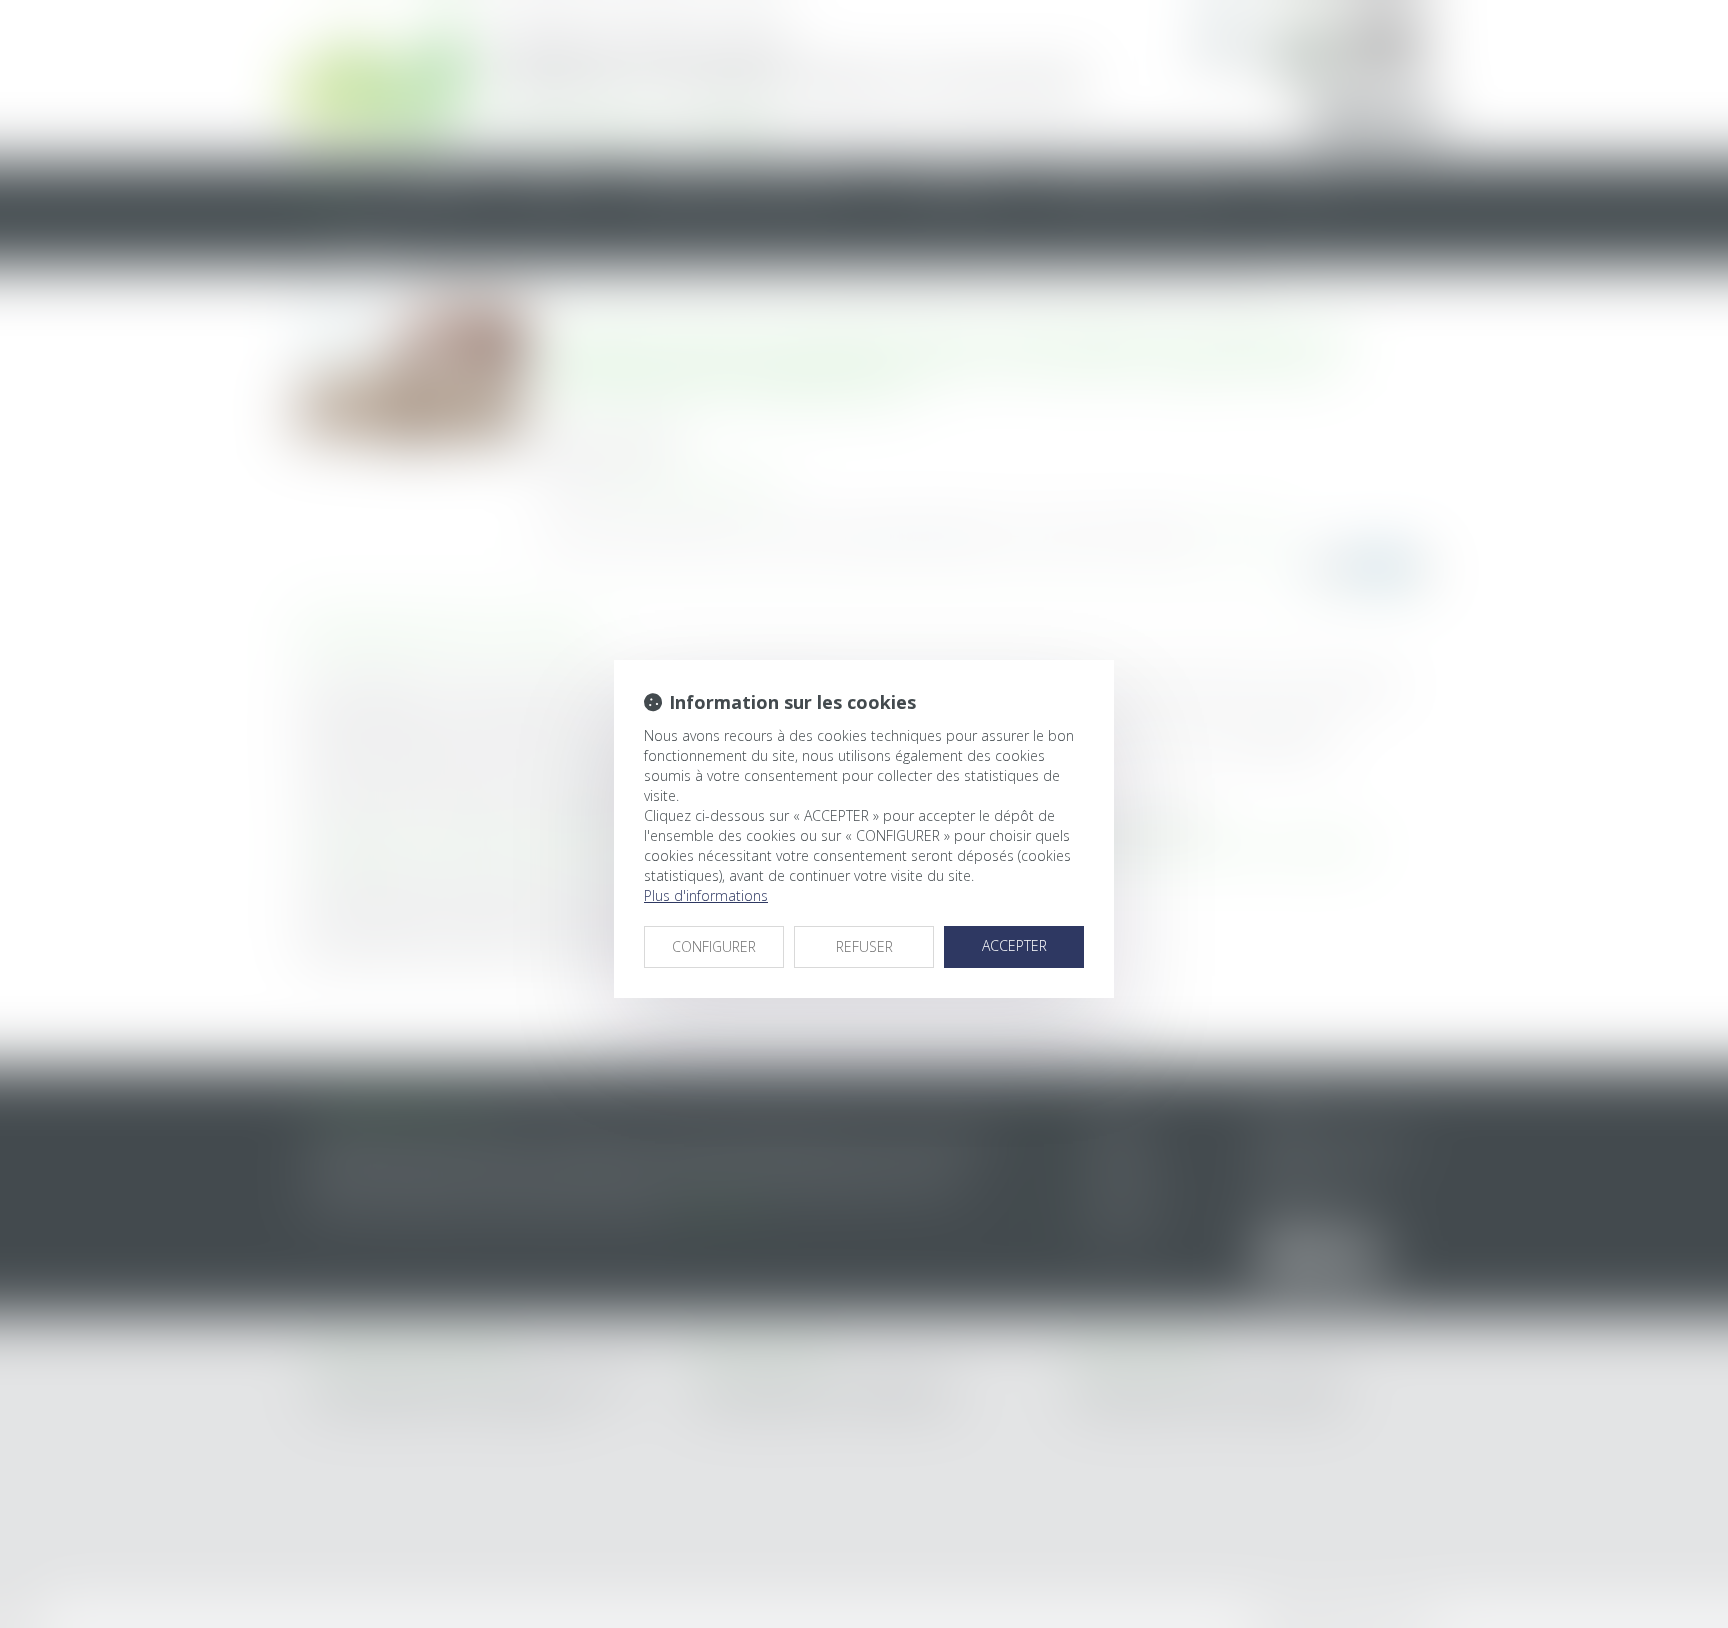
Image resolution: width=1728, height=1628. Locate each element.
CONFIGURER (714, 946)
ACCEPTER (1014, 945)
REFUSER (864, 946)
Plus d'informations (706, 895)
